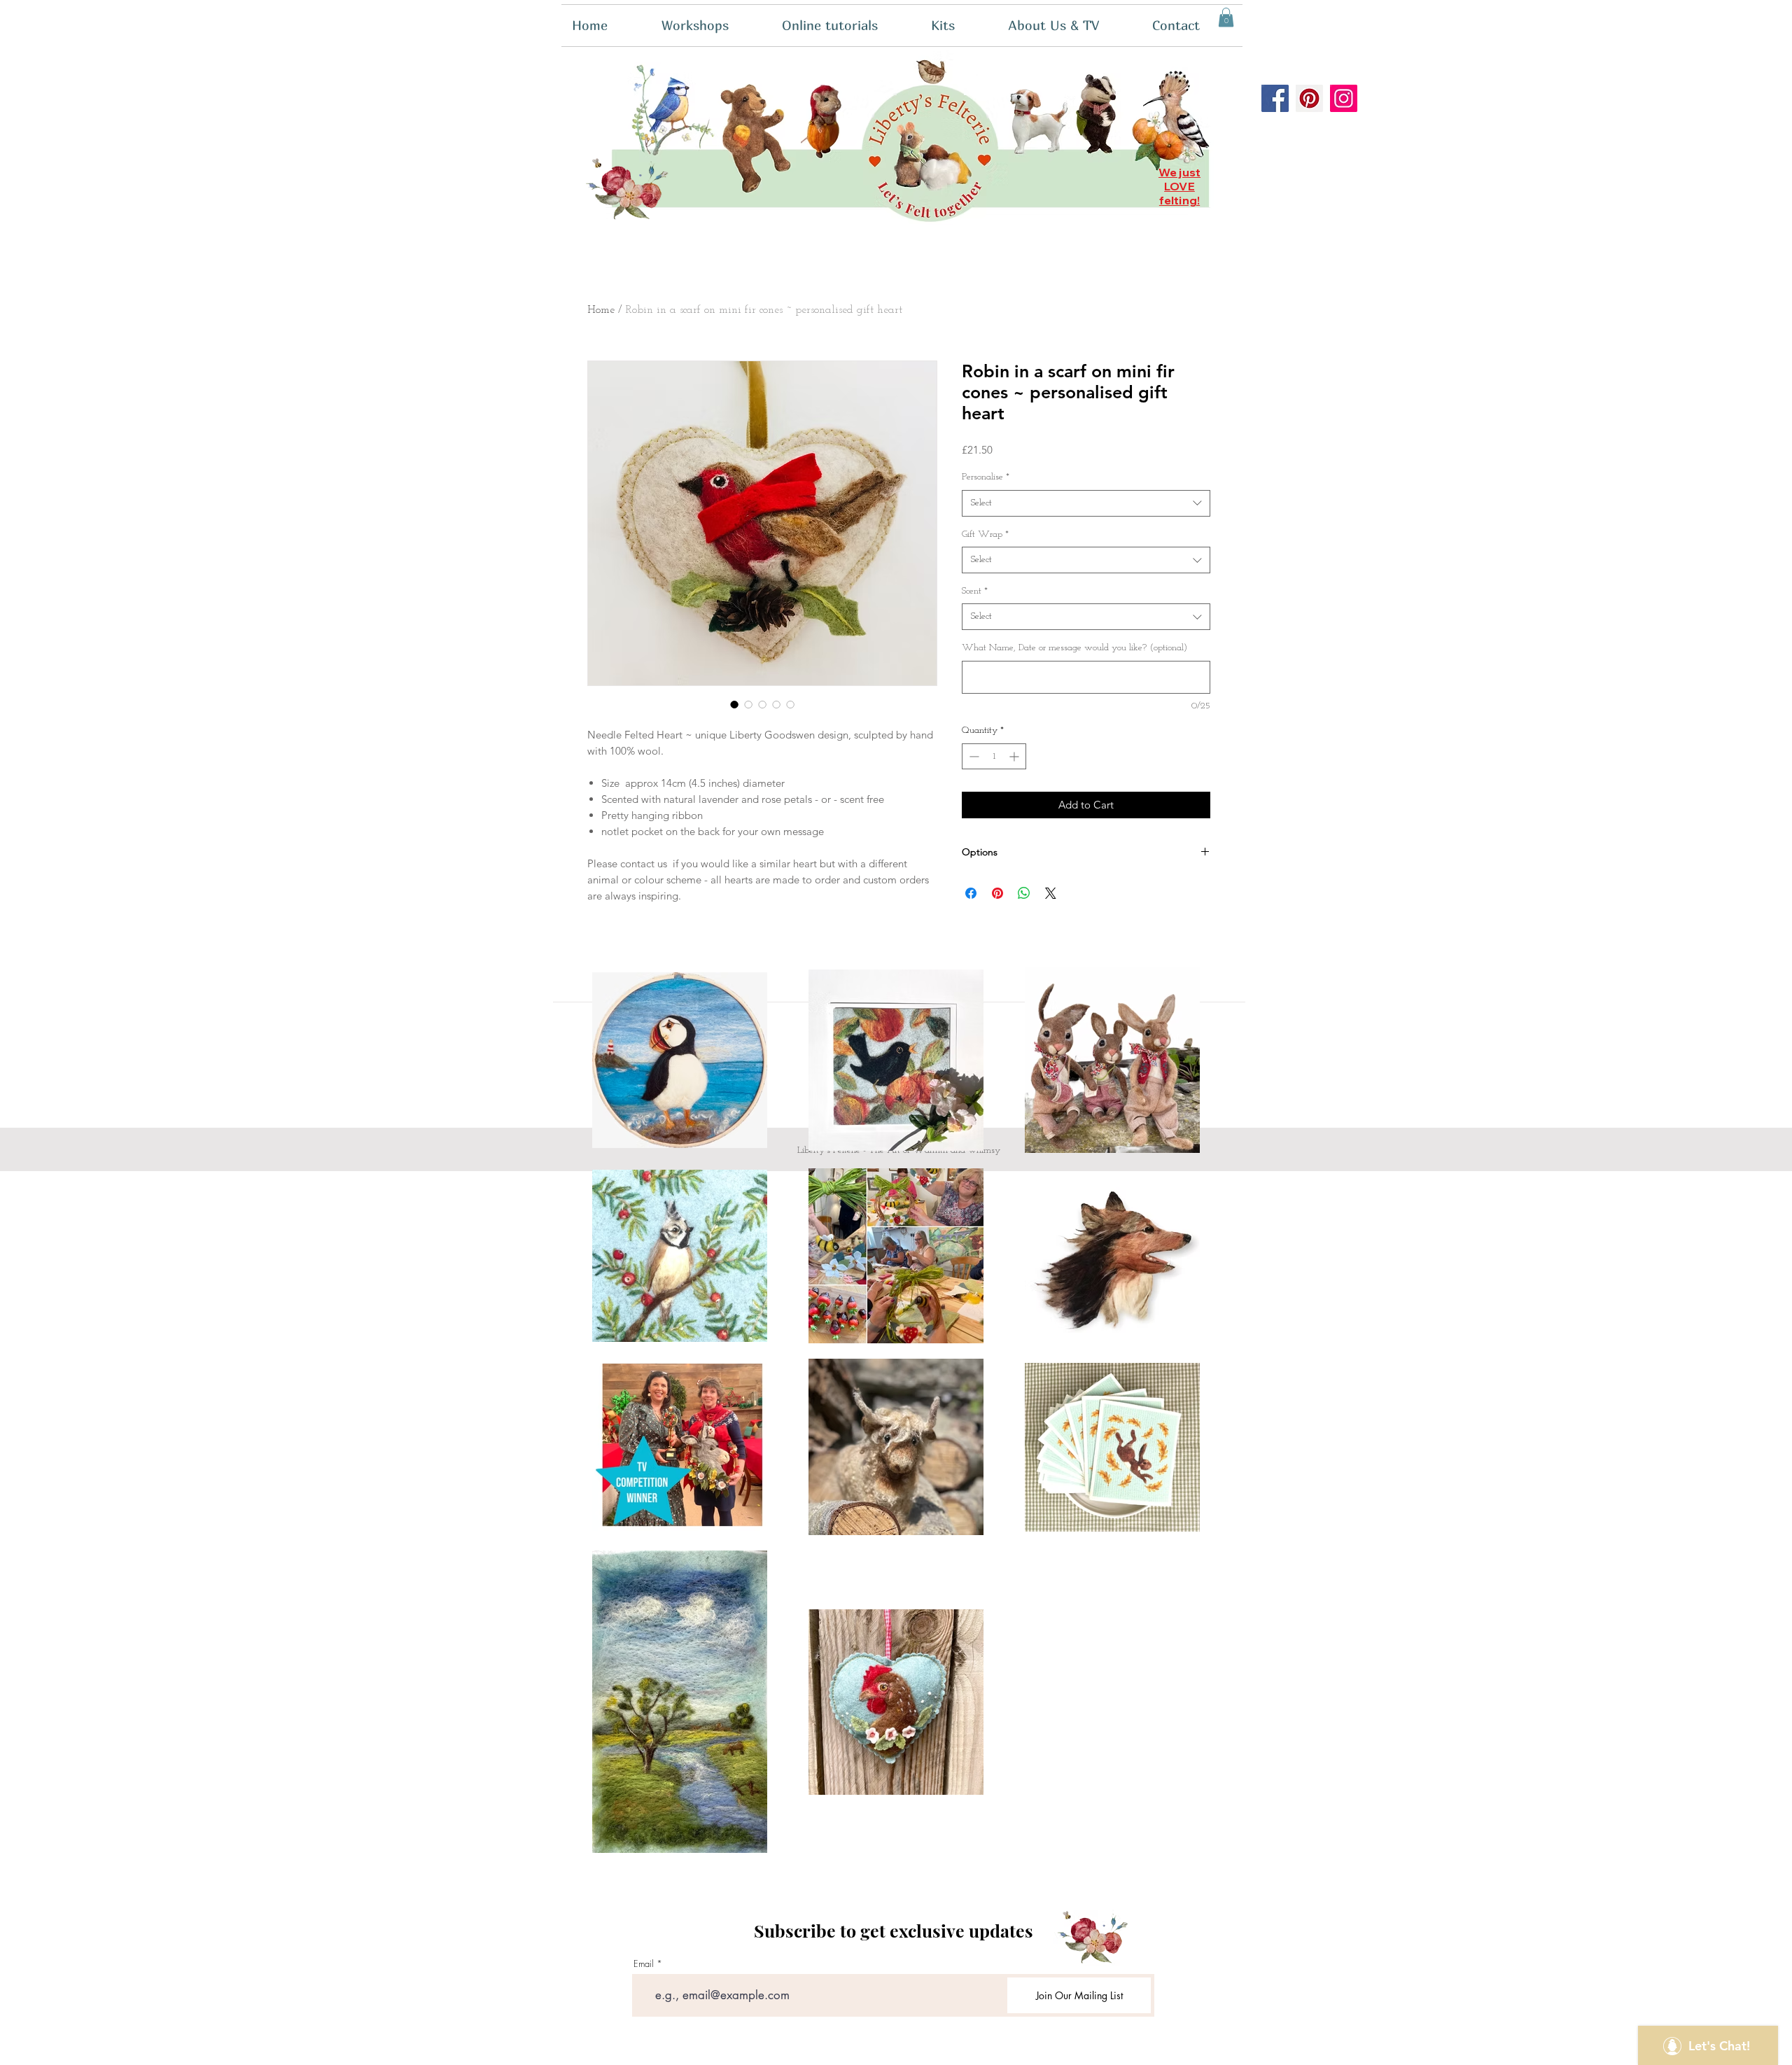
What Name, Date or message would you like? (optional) (1074, 648)
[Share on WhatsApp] (1024, 893)
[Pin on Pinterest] (997, 893)
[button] (959, 26)
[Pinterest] (1309, 98)
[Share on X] (1051, 893)
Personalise (986, 477)
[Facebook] (1275, 98)
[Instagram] (1344, 98)
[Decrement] (973, 756)
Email (644, 1964)
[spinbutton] (994, 756)
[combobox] (1086, 503)
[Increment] (1015, 756)
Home (601, 310)
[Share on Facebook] (971, 893)
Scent (975, 591)
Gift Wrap (985, 534)
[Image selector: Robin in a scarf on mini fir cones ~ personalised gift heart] (734, 704)
